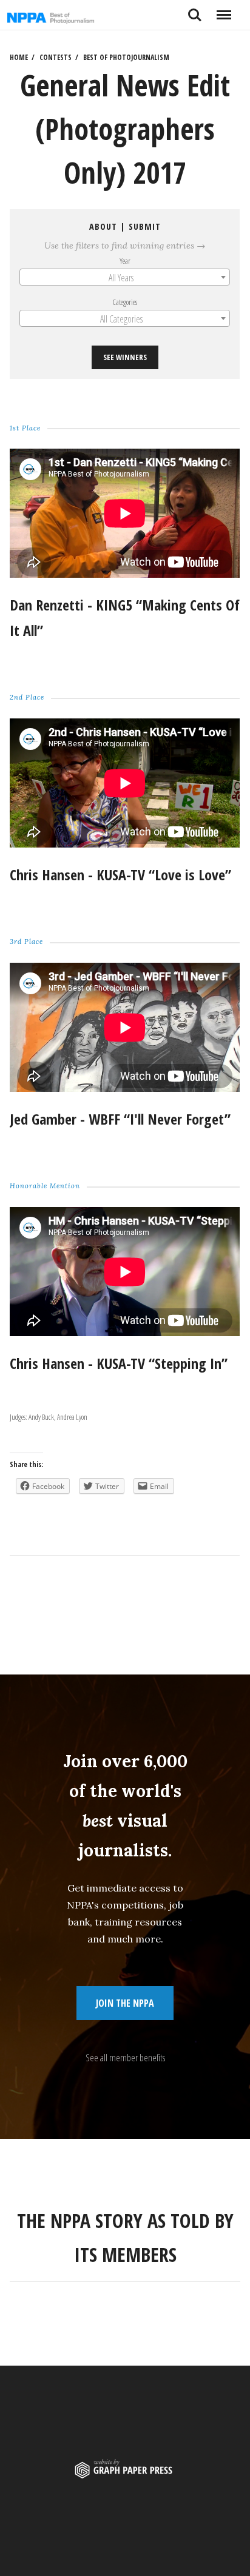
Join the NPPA (125, 2003)
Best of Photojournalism (126, 57)
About (103, 226)
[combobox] (125, 277)
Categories (125, 302)
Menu (224, 10)
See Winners (125, 357)
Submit (145, 226)
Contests (56, 57)
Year (125, 261)
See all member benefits (125, 2058)
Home (19, 57)
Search (195, 10)
